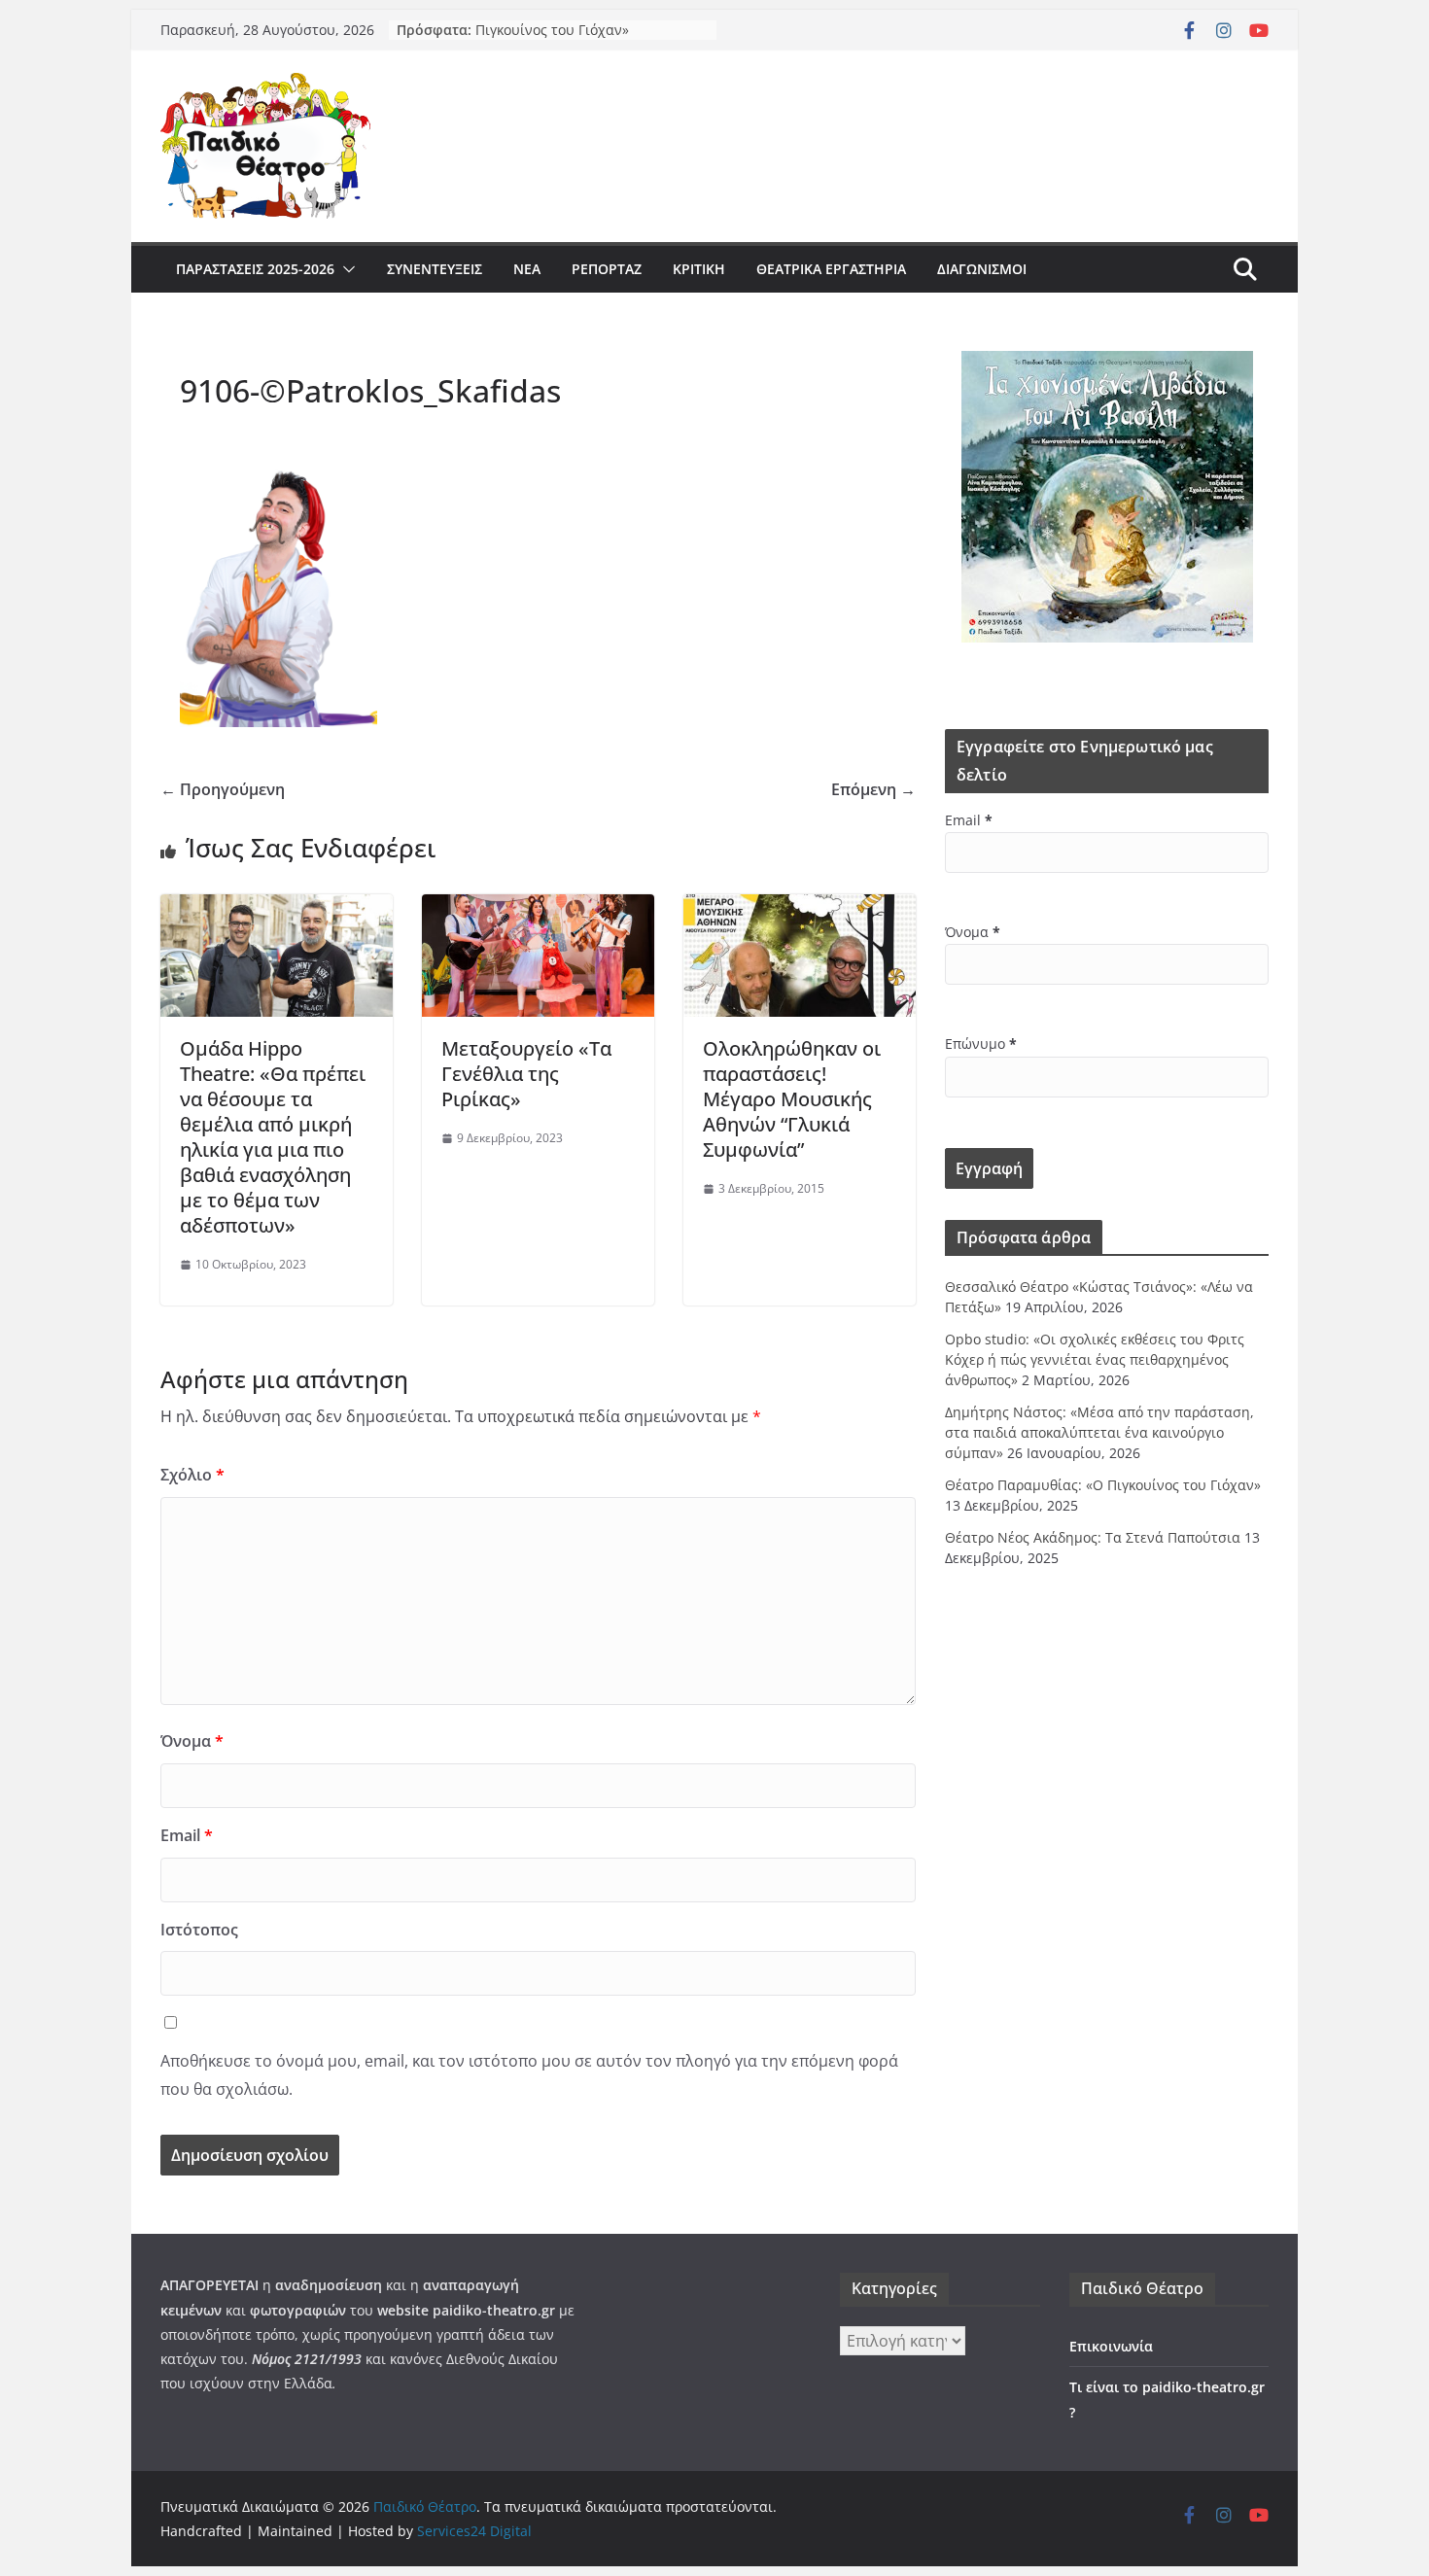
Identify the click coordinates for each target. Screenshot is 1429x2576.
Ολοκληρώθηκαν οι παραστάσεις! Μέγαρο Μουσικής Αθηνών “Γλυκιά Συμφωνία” (792, 1099)
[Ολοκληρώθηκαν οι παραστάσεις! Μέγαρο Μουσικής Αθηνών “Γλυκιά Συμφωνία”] (800, 908)
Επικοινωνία (1111, 2346)
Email (187, 1835)
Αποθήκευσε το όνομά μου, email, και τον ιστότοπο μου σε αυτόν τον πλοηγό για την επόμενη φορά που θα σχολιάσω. (529, 2075)
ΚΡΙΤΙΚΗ (699, 269)
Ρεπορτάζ (607, 269)
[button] (345, 269)
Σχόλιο (192, 1475)
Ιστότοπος (199, 1930)
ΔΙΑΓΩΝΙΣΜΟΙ (982, 269)
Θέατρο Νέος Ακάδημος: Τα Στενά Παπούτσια (1093, 1537)
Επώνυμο (981, 1044)
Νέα (527, 269)
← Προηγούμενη (223, 789)
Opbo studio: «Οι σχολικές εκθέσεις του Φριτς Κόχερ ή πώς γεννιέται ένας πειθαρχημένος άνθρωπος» (1095, 1359)
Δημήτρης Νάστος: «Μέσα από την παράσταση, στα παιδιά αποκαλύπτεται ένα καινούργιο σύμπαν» (1099, 1432)
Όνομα (192, 1741)
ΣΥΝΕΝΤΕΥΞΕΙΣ (435, 269)
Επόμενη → (873, 789)
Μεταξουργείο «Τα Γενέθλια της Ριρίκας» (526, 1074)
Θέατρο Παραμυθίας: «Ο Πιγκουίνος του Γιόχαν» (555, 38)
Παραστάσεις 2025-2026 (255, 269)
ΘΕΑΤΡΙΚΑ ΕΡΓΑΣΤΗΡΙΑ (831, 269)
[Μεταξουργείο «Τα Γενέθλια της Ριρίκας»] (538, 908)
